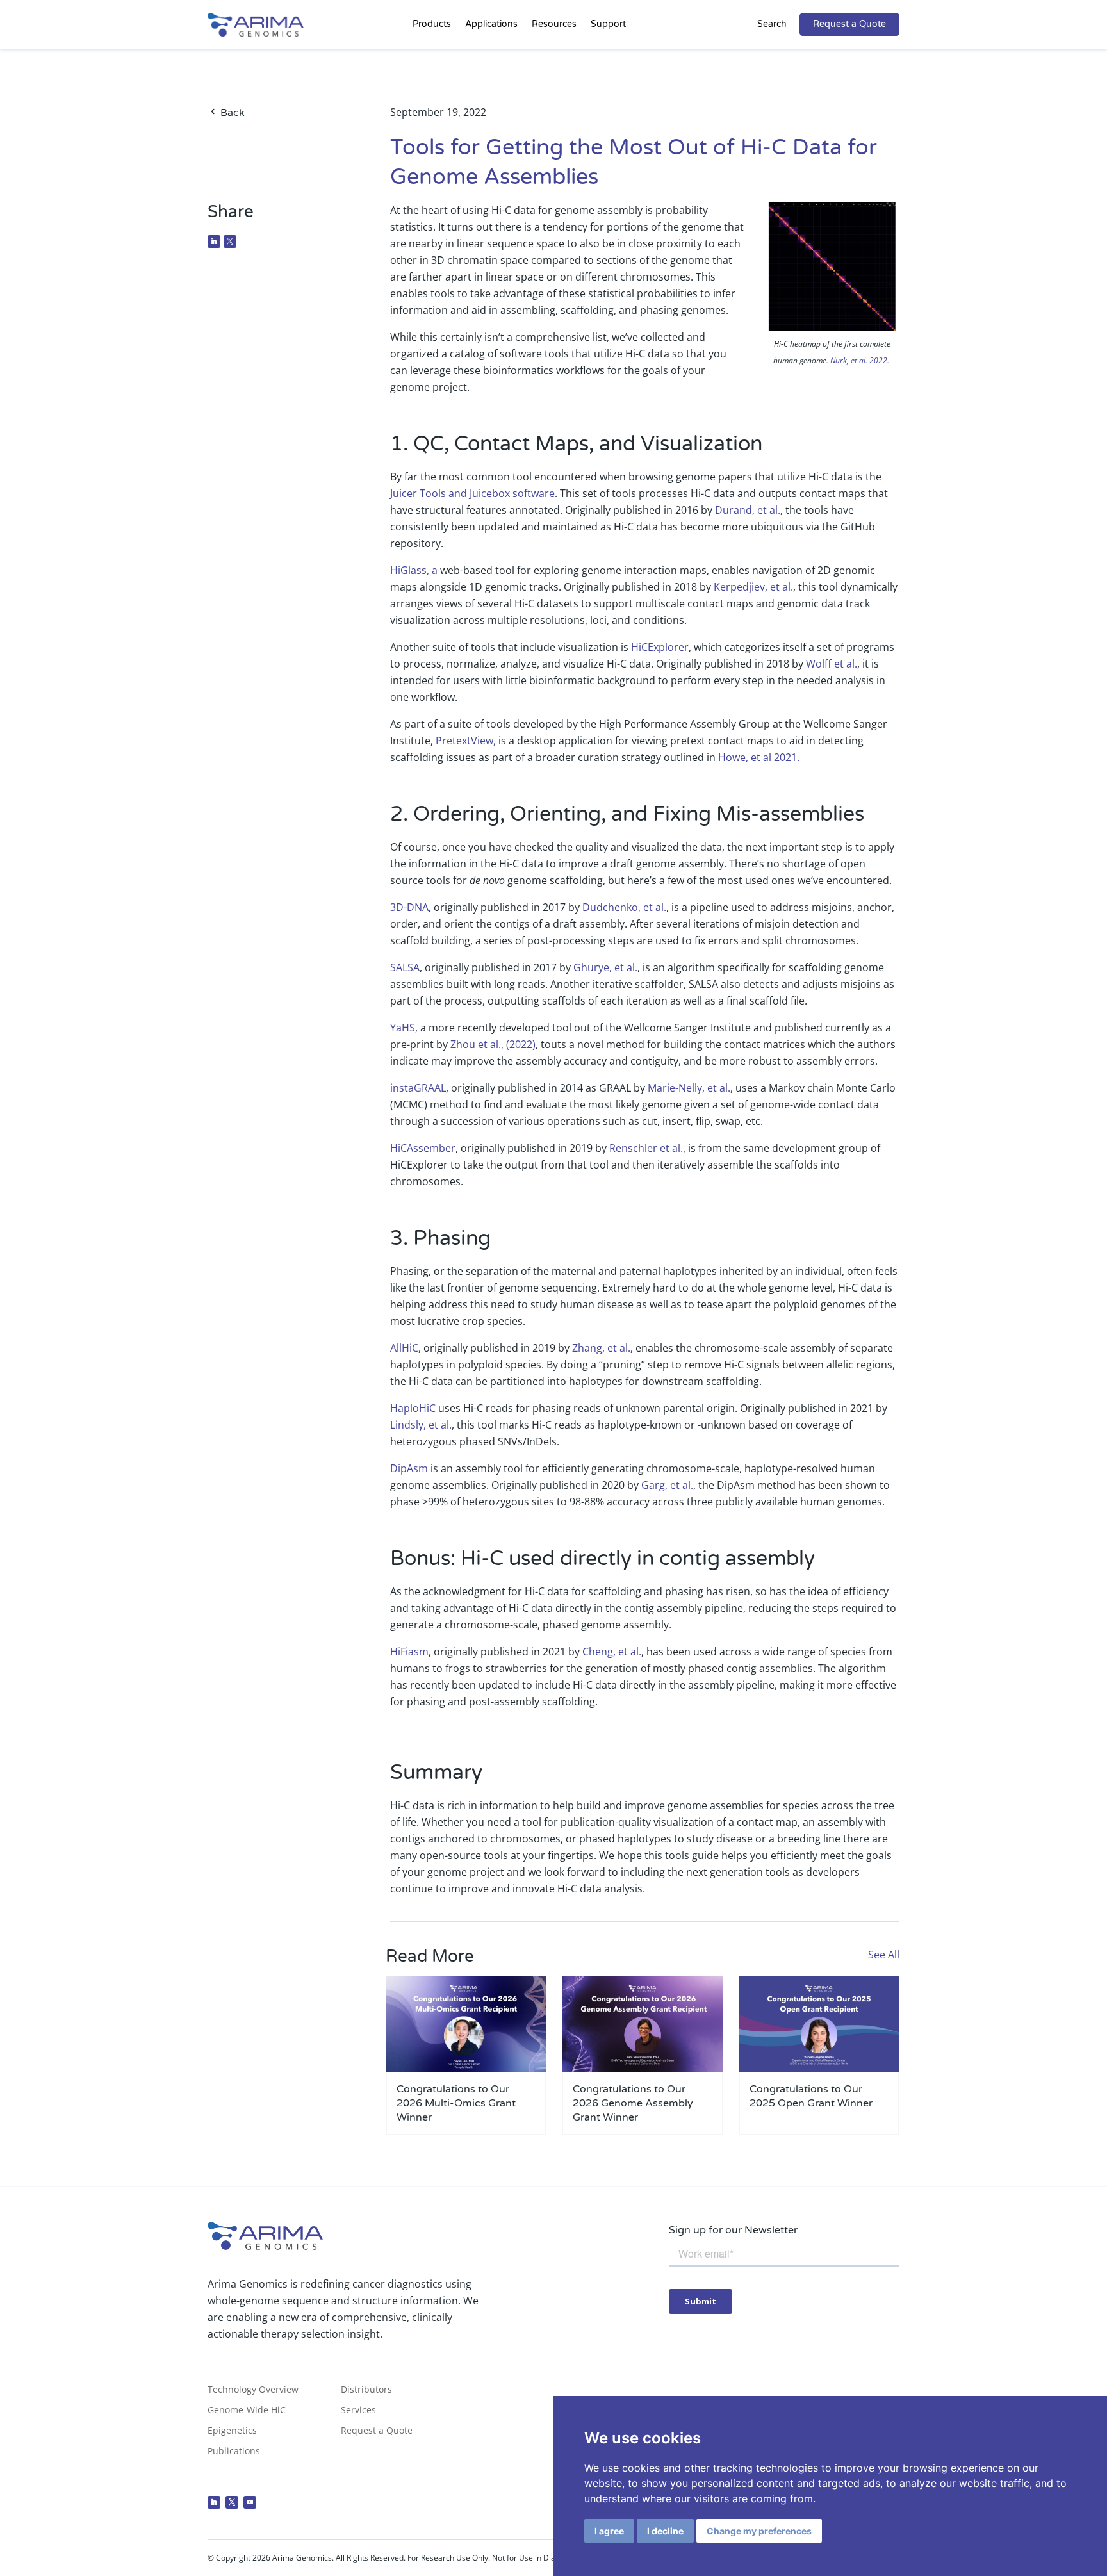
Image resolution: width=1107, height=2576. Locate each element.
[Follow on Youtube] (250, 2502)
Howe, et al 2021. (759, 757)
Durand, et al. (748, 510)
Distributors (366, 2390)
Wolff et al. (832, 664)
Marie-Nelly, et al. (689, 1088)
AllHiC (404, 1348)
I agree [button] (609, 2531)
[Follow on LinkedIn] (214, 2502)
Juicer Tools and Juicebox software (472, 493)
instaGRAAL (418, 1088)
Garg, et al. (667, 1485)
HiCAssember (423, 1148)
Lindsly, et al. (421, 1425)
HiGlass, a (414, 570)
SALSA (405, 967)
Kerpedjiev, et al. (753, 587)
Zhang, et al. (601, 1348)
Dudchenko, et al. (624, 907)
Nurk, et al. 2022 (859, 360)
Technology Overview (253, 2390)
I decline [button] (665, 2531)
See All (884, 1955)
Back (231, 113)
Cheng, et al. (612, 1652)
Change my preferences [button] (759, 2531)
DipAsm (409, 1468)
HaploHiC (413, 1408)
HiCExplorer (660, 647)
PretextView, (466, 741)
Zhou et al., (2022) (493, 1044)
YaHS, (404, 1028)
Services (358, 2411)
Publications (234, 2452)
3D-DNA (409, 907)
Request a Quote (849, 24)
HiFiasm (409, 1652)
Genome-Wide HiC (247, 2411)
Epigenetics (232, 2431)
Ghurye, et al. (605, 967)
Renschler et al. (646, 1148)
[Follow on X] (232, 2502)
